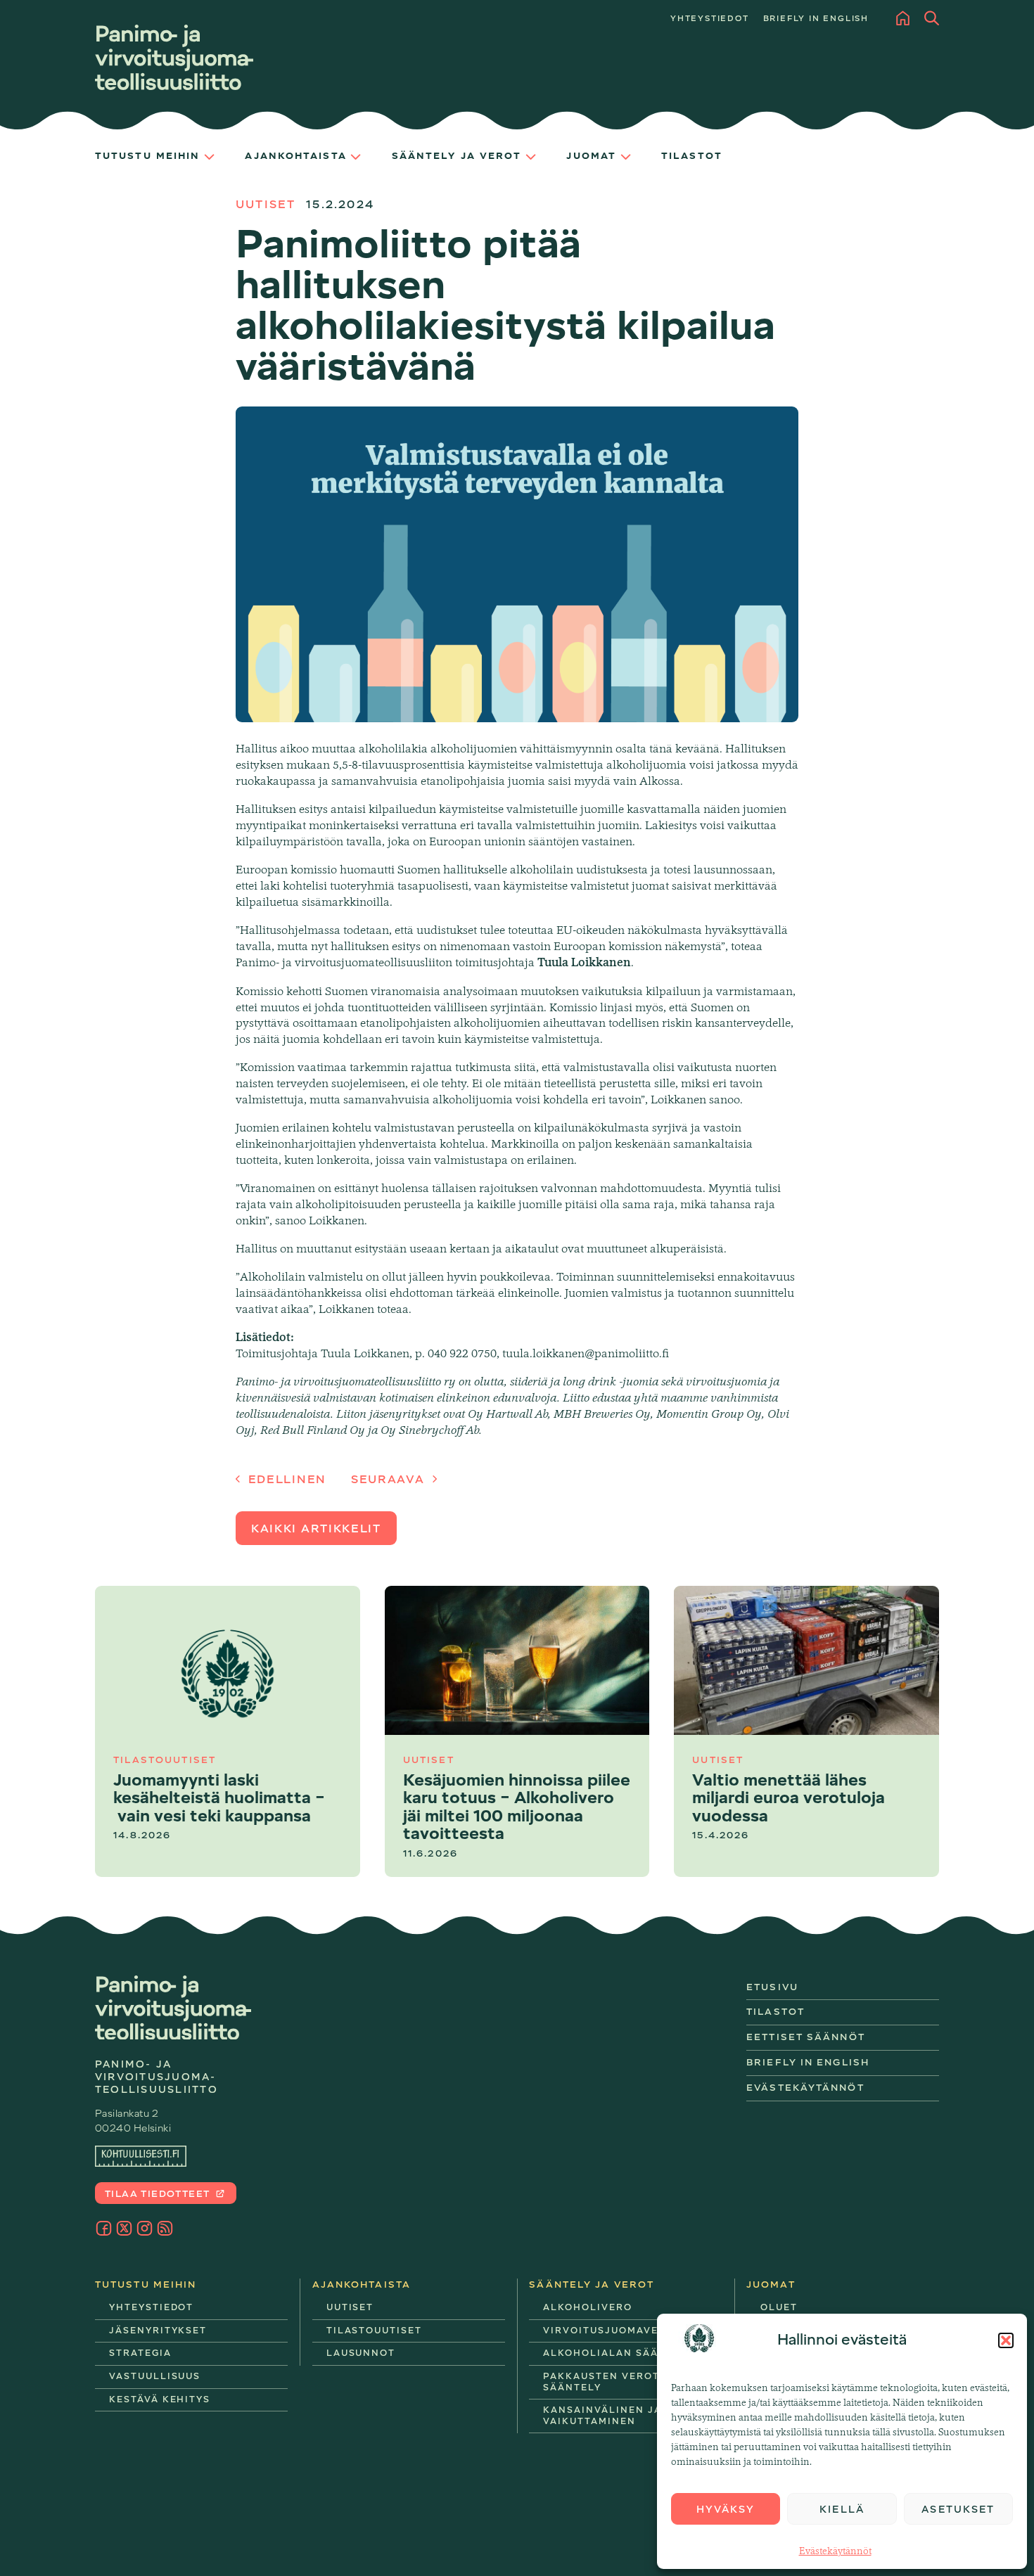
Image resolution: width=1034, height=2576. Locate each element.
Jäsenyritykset (158, 2331)
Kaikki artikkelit (316, 1529)
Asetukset (958, 2509)
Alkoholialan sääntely (618, 2353)
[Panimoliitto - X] (124, 2228)
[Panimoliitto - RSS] (165, 2228)
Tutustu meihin (147, 156)
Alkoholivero (587, 2307)
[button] (1006, 2340)
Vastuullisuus (155, 2376)
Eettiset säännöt (806, 2037)
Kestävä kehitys (160, 2399)
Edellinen (285, 1480)
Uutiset (266, 205)
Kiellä (842, 2509)
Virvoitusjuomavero (608, 2331)
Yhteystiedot (710, 19)
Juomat (591, 156)
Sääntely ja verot (457, 156)
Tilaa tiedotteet (159, 2194)
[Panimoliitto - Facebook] (104, 2228)
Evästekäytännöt (835, 2551)
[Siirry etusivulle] (174, 57)
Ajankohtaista (295, 156)
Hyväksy (726, 2509)
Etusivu (772, 1987)
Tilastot (692, 156)
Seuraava (390, 1480)
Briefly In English (808, 2062)
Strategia (140, 2353)
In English (816, 19)
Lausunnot (361, 2353)
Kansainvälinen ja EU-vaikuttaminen (614, 2416)
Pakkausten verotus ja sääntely (617, 2382)
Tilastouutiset (374, 2331)
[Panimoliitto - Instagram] (145, 2228)
